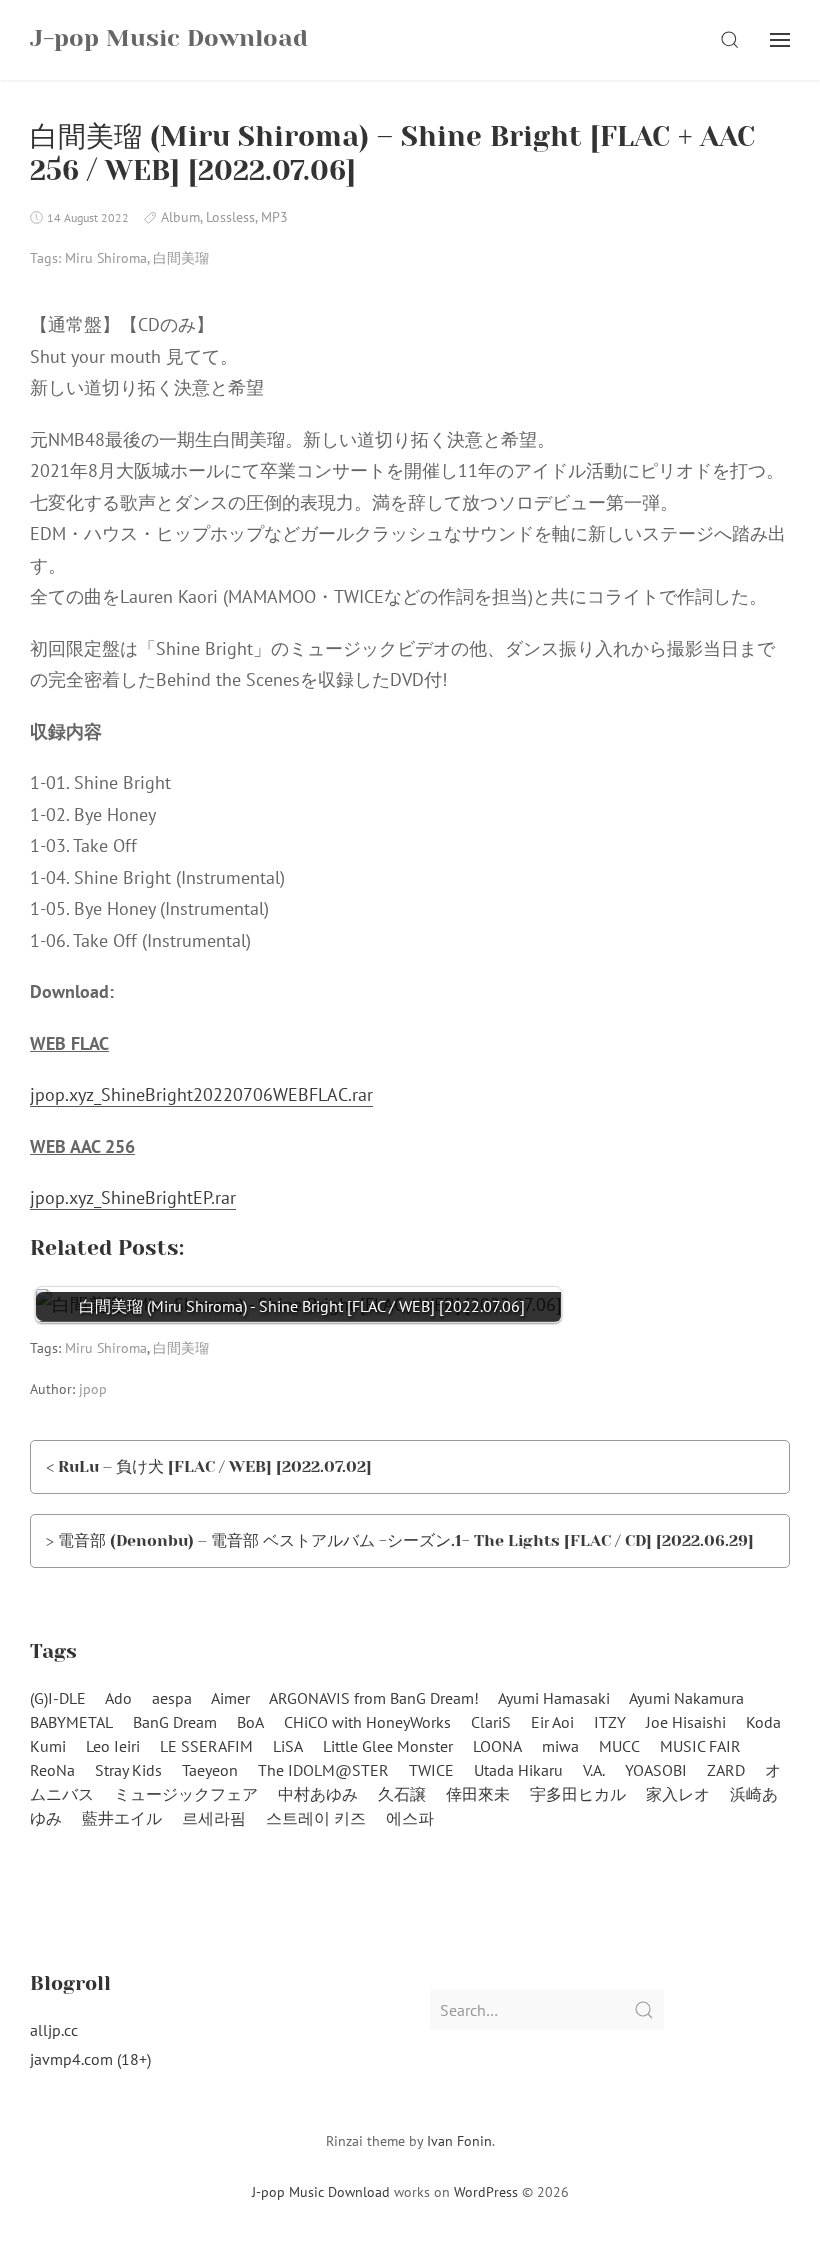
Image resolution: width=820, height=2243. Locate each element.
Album (180, 217)
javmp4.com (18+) (90, 2059)
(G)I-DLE (58, 1698)
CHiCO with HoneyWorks (367, 1722)
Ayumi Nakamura (686, 1698)
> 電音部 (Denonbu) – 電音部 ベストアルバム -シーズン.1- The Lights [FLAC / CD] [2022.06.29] (400, 1540)
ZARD (726, 1770)
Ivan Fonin (459, 2141)
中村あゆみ (318, 1794)
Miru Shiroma (106, 258)
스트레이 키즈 (316, 1818)
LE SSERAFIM (206, 1746)
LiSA (288, 1746)
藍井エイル (122, 1818)
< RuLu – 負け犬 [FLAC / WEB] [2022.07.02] (209, 1466)
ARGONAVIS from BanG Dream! (374, 1698)
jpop (93, 1389)
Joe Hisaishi (686, 1722)
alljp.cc (54, 2030)
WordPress (486, 2192)
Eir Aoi (552, 1722)
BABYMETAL (71, 1722)
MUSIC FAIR (700, 1746)
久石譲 (402, 1794)
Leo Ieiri (113, 1746)
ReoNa (52, 1770)
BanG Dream (175, 1722)
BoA (250, 1722)
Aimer (230, 1698)
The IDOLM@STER (323, 1770)
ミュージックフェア (186, 1794)
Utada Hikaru (518, 1770)
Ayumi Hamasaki (554, 1698)
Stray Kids (128, 1770)
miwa (560, 1746)
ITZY (610, 1722)
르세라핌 (214, 1818)
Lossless (230, 217)
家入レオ (678, 1794)
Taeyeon (210, 1770)
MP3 (274, 217)
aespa (172, 1698)
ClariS (491, 1722)
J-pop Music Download (321, 2192)
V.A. (594, 1770)
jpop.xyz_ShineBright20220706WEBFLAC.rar (201, 1094)
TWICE (431, 1770)
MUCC (619, 1746)
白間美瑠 (181, 258)
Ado (118, 1698)
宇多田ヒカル (578, 1794)
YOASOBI (656, 1770)
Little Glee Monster (388, 1746)
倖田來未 (478, 1794)
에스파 (410, 1818)
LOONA (497, 1746)
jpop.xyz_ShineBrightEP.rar (133, 1197)
